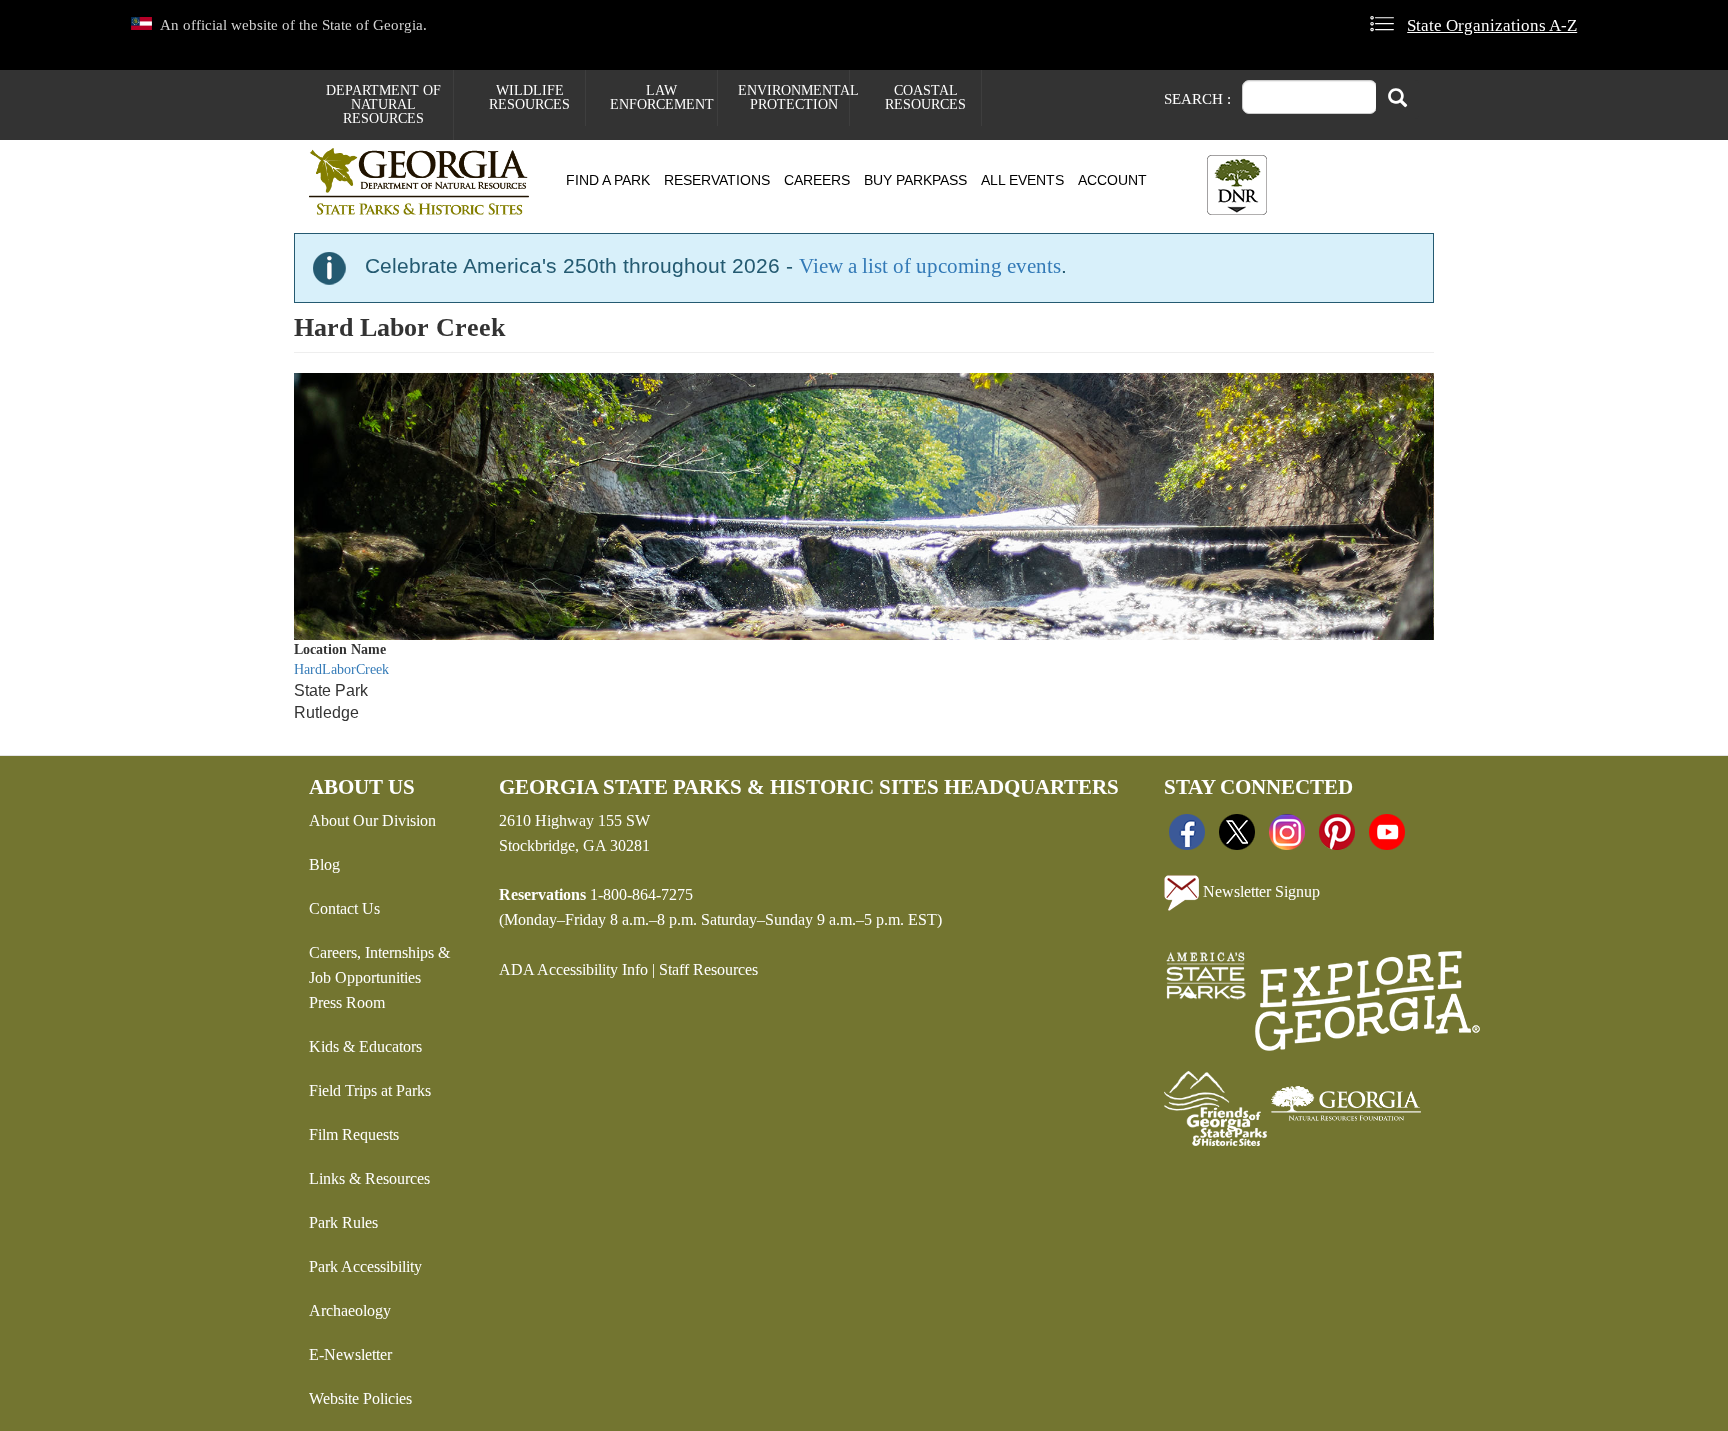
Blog (324, 864)
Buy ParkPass (915, 180)
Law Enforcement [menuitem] (662, 97)
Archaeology (350, 1310)
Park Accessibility (365, 1266)
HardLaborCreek (341, 669)
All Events (1022, 180)
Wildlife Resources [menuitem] (529, 97)
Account (1112, 180)
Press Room (347, 1002)
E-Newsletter (350, 1354)
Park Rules (343, 1222)
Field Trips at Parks (370, 1090)
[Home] (426, 181)
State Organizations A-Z (1492, 25)
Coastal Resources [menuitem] (925, 97)
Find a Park (608, 180)
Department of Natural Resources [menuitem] (383, 104)
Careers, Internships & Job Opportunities (379, 965)
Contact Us (344, 908)
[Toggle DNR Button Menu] (1237, 185)
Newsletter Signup (1259, 890)
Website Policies (360, 1398)
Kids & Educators (365, 1046)
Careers (817, 180)
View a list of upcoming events (930, 266)
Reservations (717, 180)
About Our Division (372, 820)
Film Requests (354, 1134)
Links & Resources (369, 1178)
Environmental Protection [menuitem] (793, 97)
